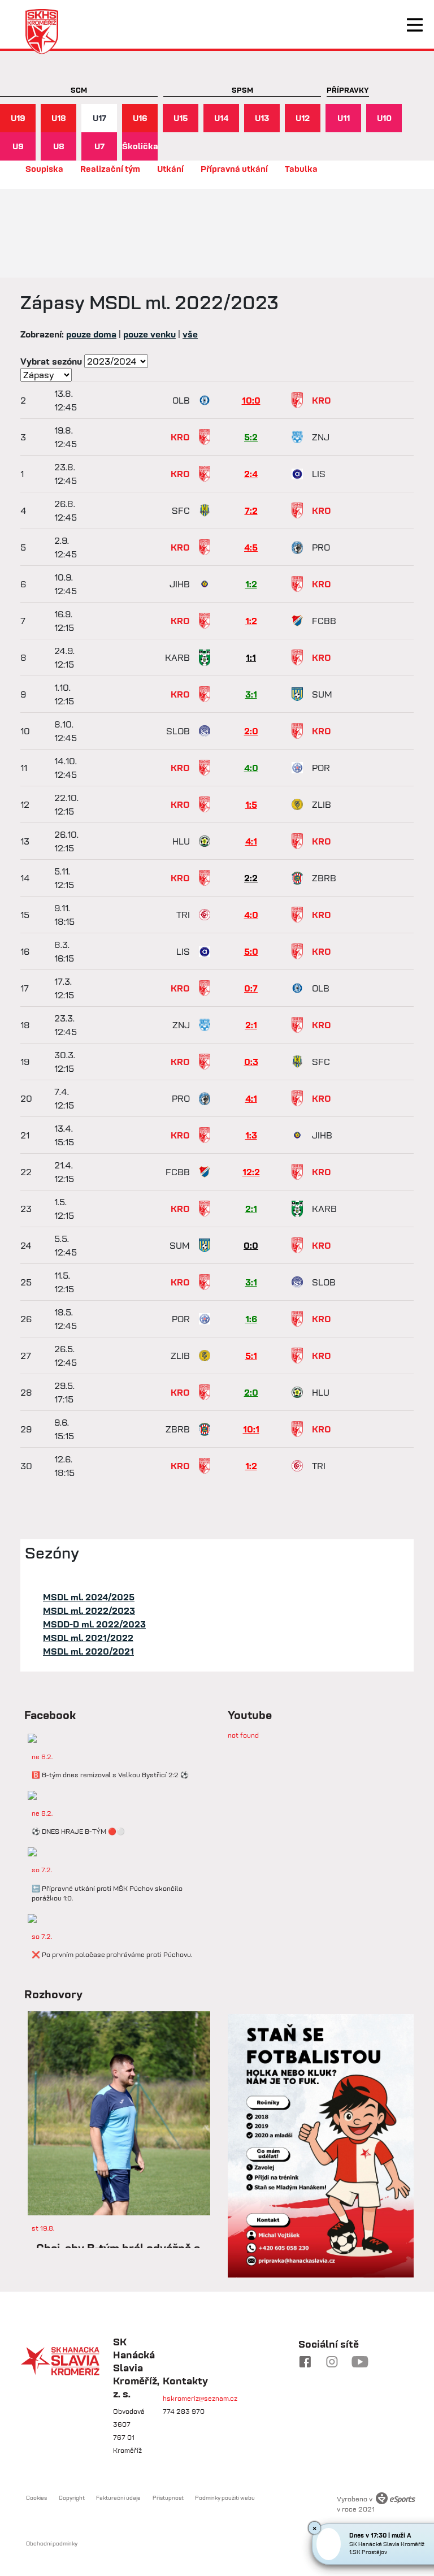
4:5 (251, 547)
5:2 (251, 437)
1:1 (251, 657)
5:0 (251, 951)
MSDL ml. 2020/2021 (88, 1651)
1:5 (251, 804)
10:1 (251, 1429)
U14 (222, 118)
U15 (181, 118)
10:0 (251, 400)
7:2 (251, 510)
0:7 (251, 988)
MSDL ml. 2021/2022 (88, 1638)
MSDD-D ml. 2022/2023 (94, 1624)
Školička (140, 146)
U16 (140, 118)
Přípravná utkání (234, 169)
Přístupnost (168, 2498)
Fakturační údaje (118, 2498)
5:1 (251, 1356)
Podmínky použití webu (225, 2498)
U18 (59, 118)
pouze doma (91, 334)
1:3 (251, 1135)
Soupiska (44, 169)
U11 (344, 118)
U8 (59, 146)
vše (190, 334)
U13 (262, 118)
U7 (99, 146)
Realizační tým (110, 169)
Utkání (170, 169)
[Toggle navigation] (415, 25)
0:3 (251, 1062)
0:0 (251, 1245)
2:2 (251, 878)
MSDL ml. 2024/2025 (89, 1597)
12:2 (251, 1172)
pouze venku (149, 334)
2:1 (251, 1025)
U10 (384, 118)
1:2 (251, 584)
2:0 (251, 731)
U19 (18, 118)
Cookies (36, 2498)
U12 (303, 118)
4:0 (251, 768)
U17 (99, 118)
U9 (18, 146)
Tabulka (301, 169)
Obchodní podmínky (52, 2543)
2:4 (251, 474)
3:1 (251, 694)
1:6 (251, 1319)
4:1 (251, 841)
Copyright (72, 2498)
